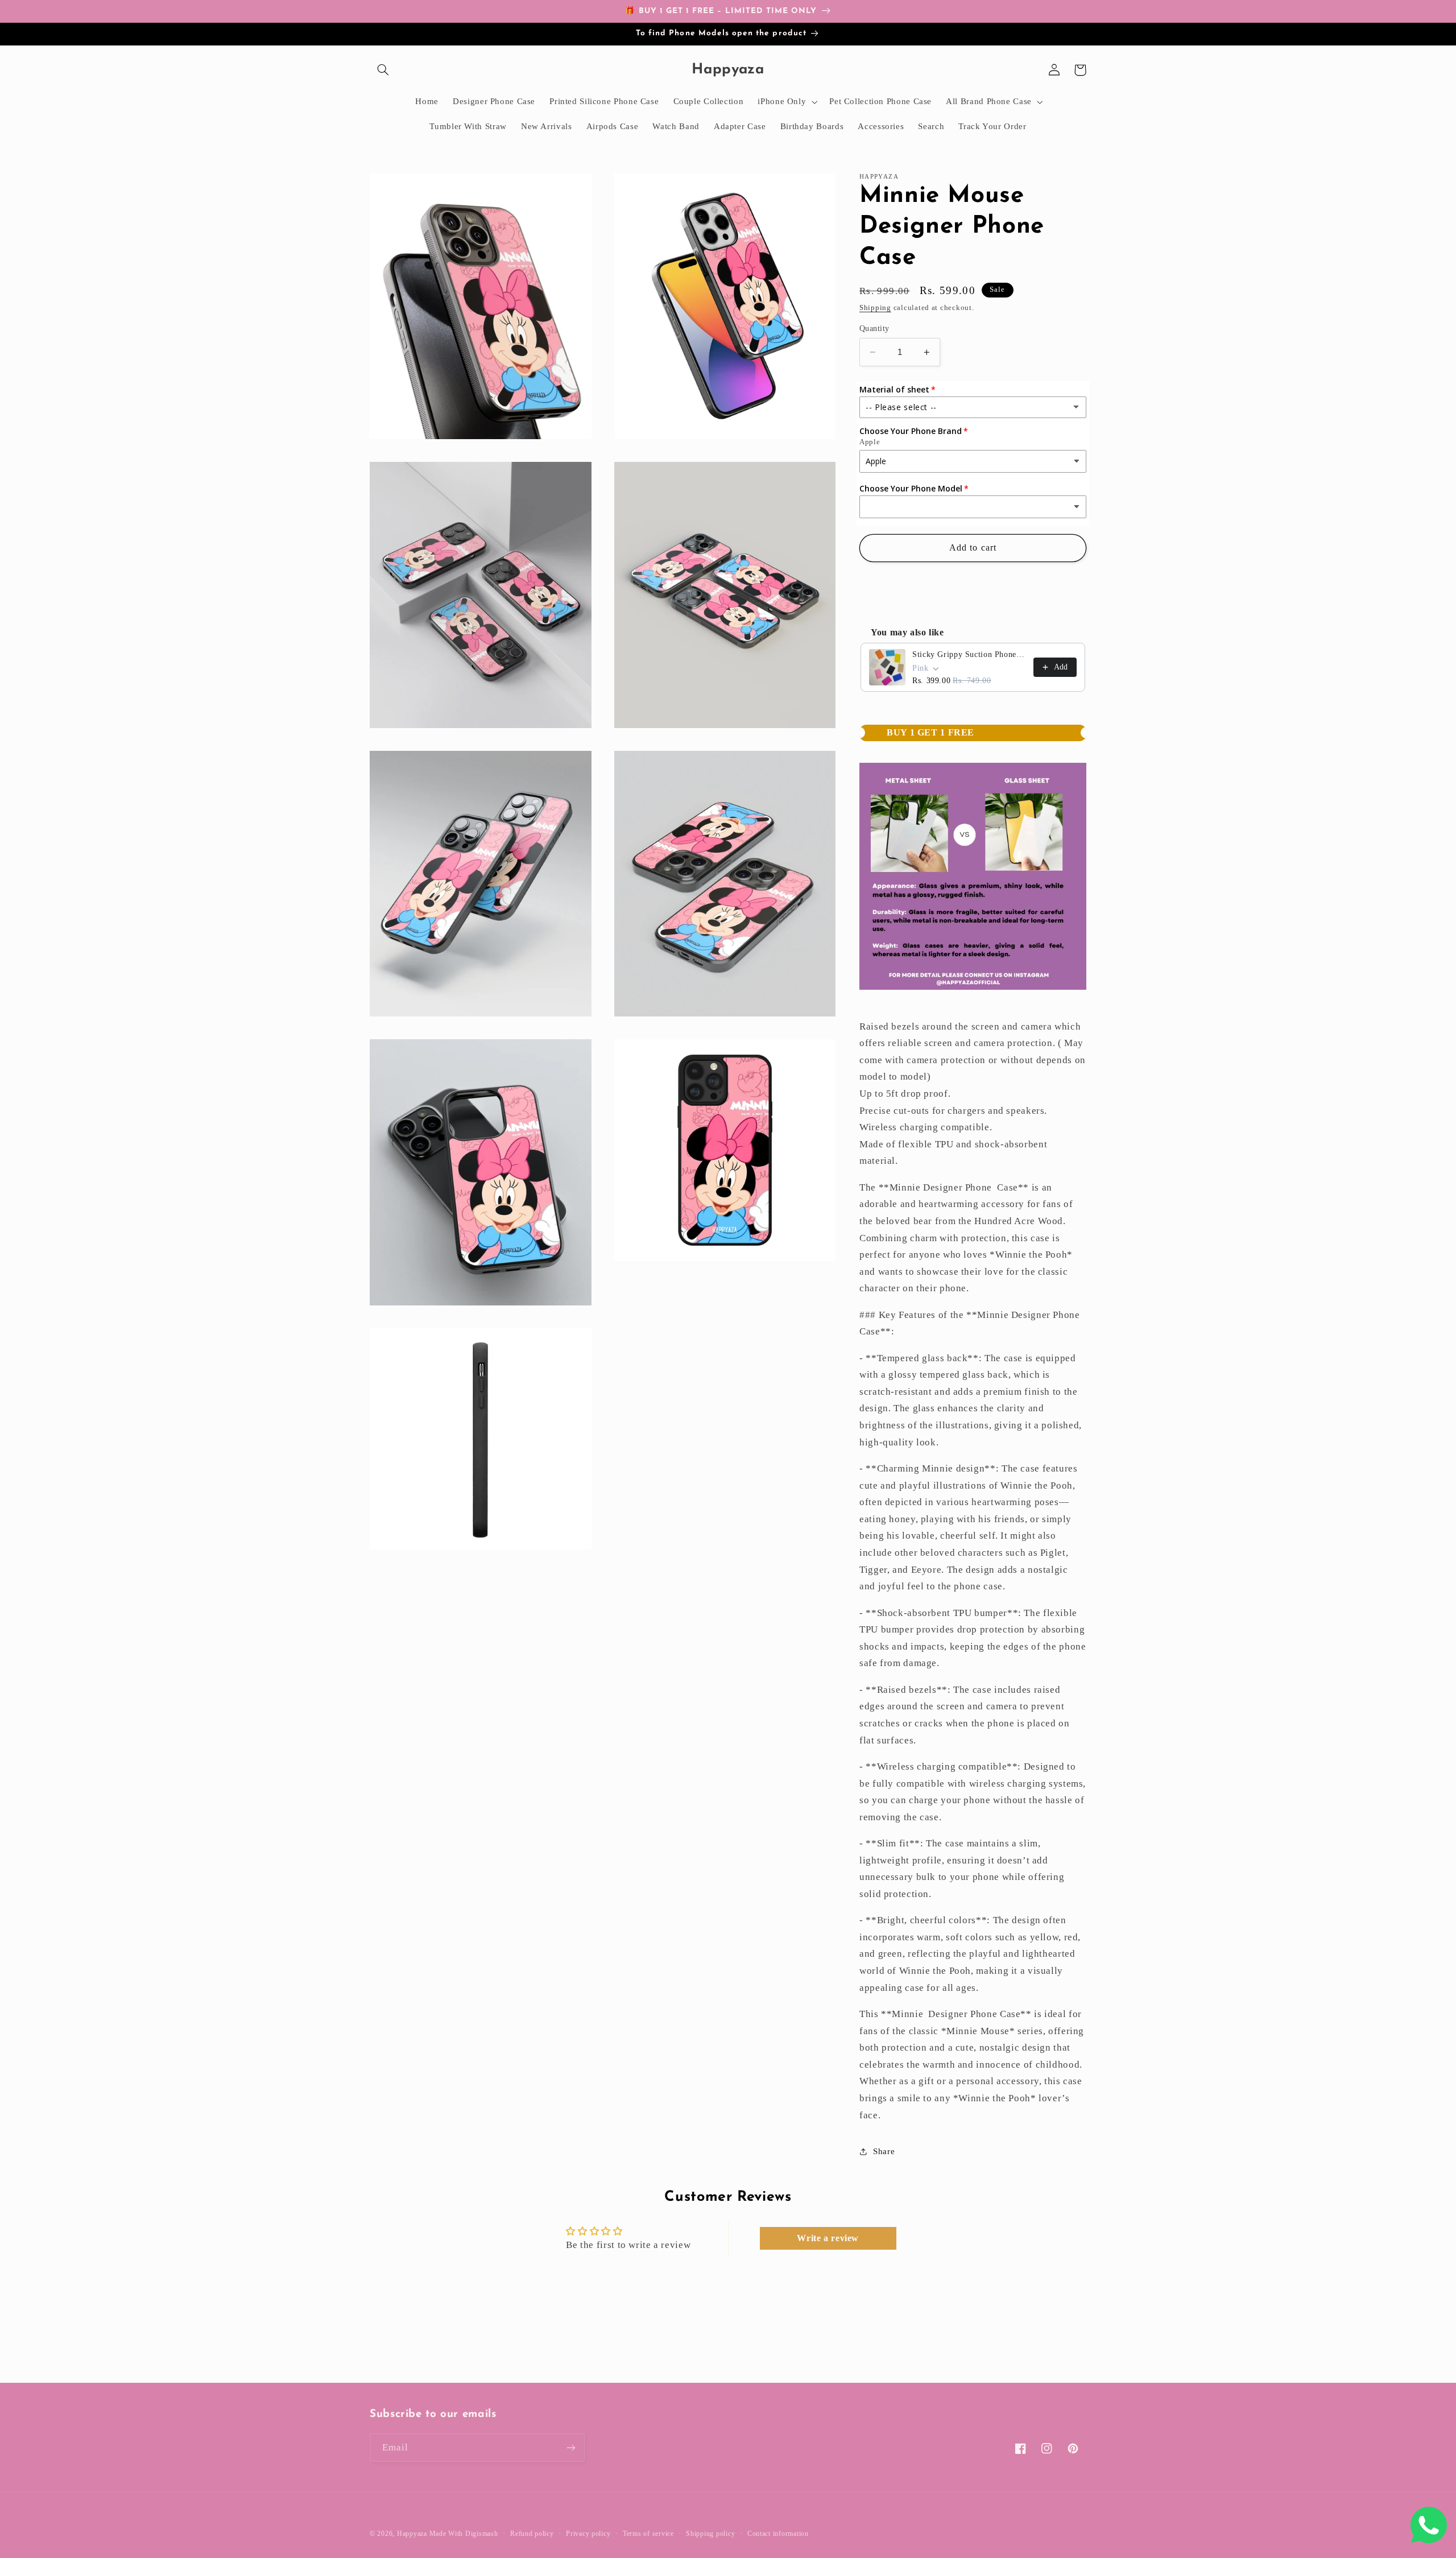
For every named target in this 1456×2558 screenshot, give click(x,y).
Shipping (875, 308)
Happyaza (412, 2534)
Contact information (778, 2534)
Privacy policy (588, 2534)
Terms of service (648, 2534)
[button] (383, 70)
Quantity (874, 328)
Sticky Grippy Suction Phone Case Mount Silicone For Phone (969, 654)
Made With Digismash (464, 2534)
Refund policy (532, 2534)
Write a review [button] (828, 2238)
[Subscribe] (571, 2447)
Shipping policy (710, 2534)
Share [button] (884, 2151)
